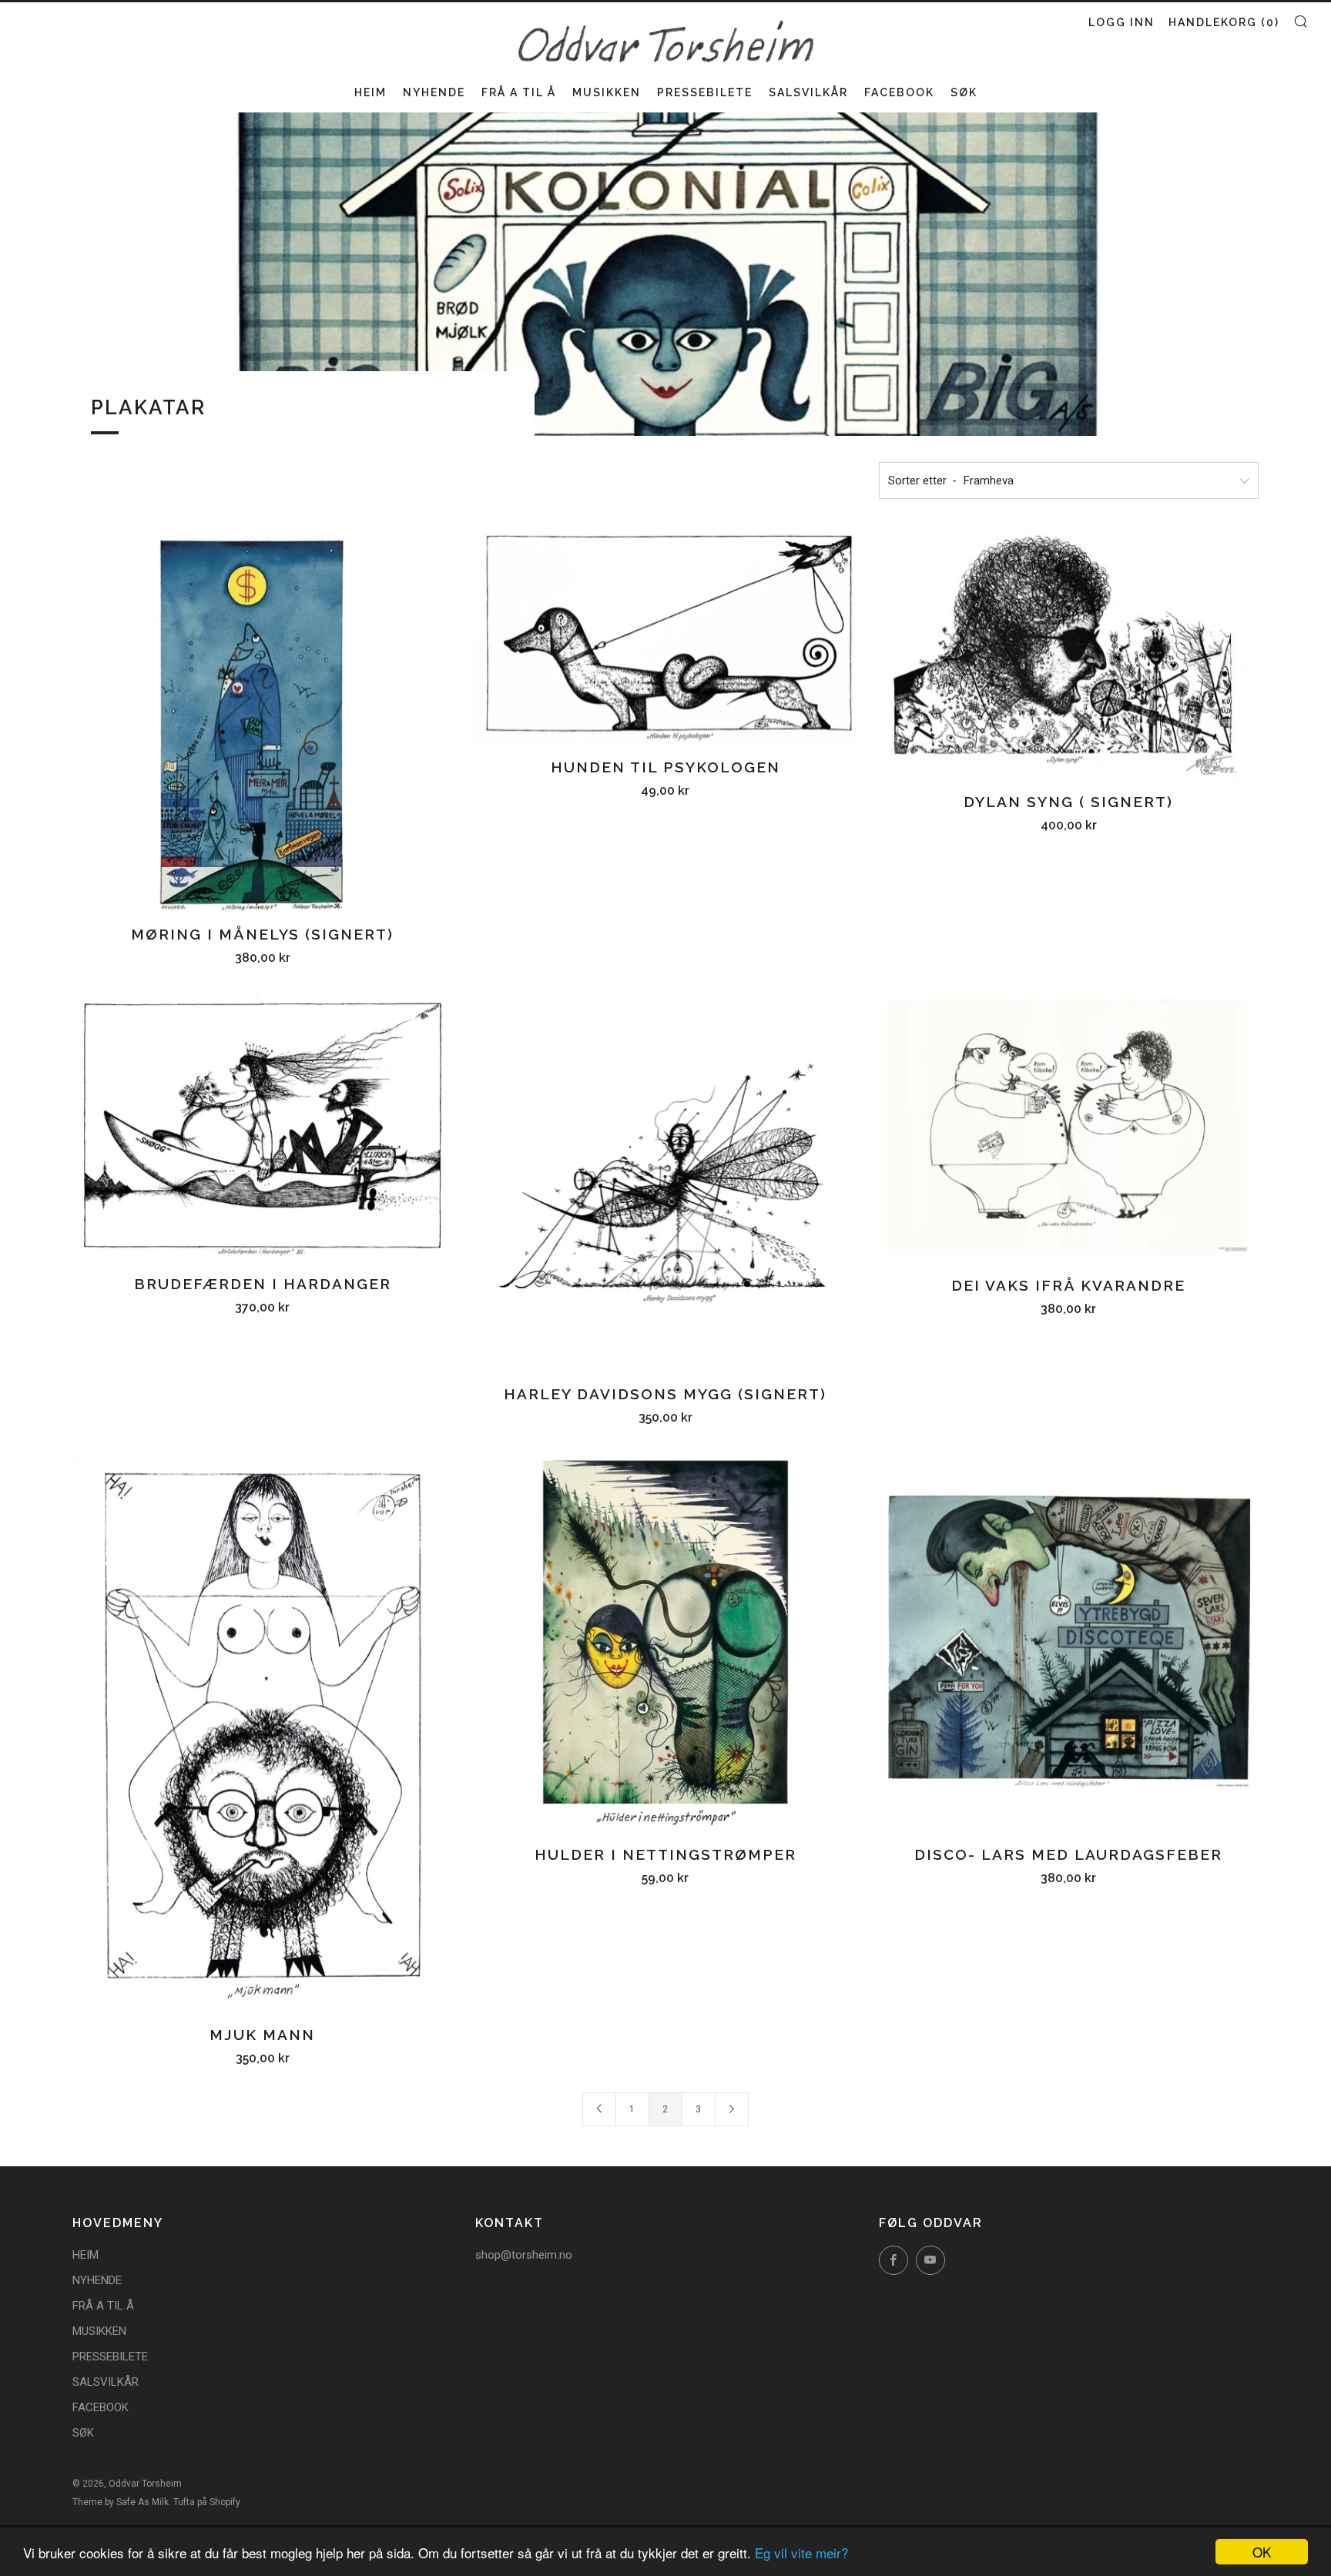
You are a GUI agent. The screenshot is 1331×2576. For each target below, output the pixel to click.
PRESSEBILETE (705, 92)
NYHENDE (434, 92)
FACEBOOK (899, 92)
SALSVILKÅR (808, 92)
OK (1262, 2552)
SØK (964, 92)
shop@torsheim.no (524, 2255)
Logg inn (1121, 22)
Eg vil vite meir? (801, 2553)
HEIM (370, 92)
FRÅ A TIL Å (519, 92)
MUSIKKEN (607, 92)
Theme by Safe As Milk (121, 2502)
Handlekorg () (1224, 22)
